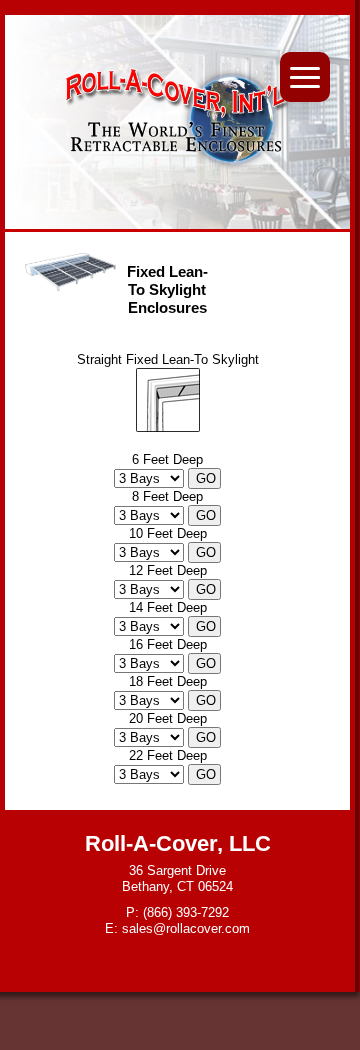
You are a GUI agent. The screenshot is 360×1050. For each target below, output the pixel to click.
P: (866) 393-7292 (177, 912)
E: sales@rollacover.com (177, 928)
